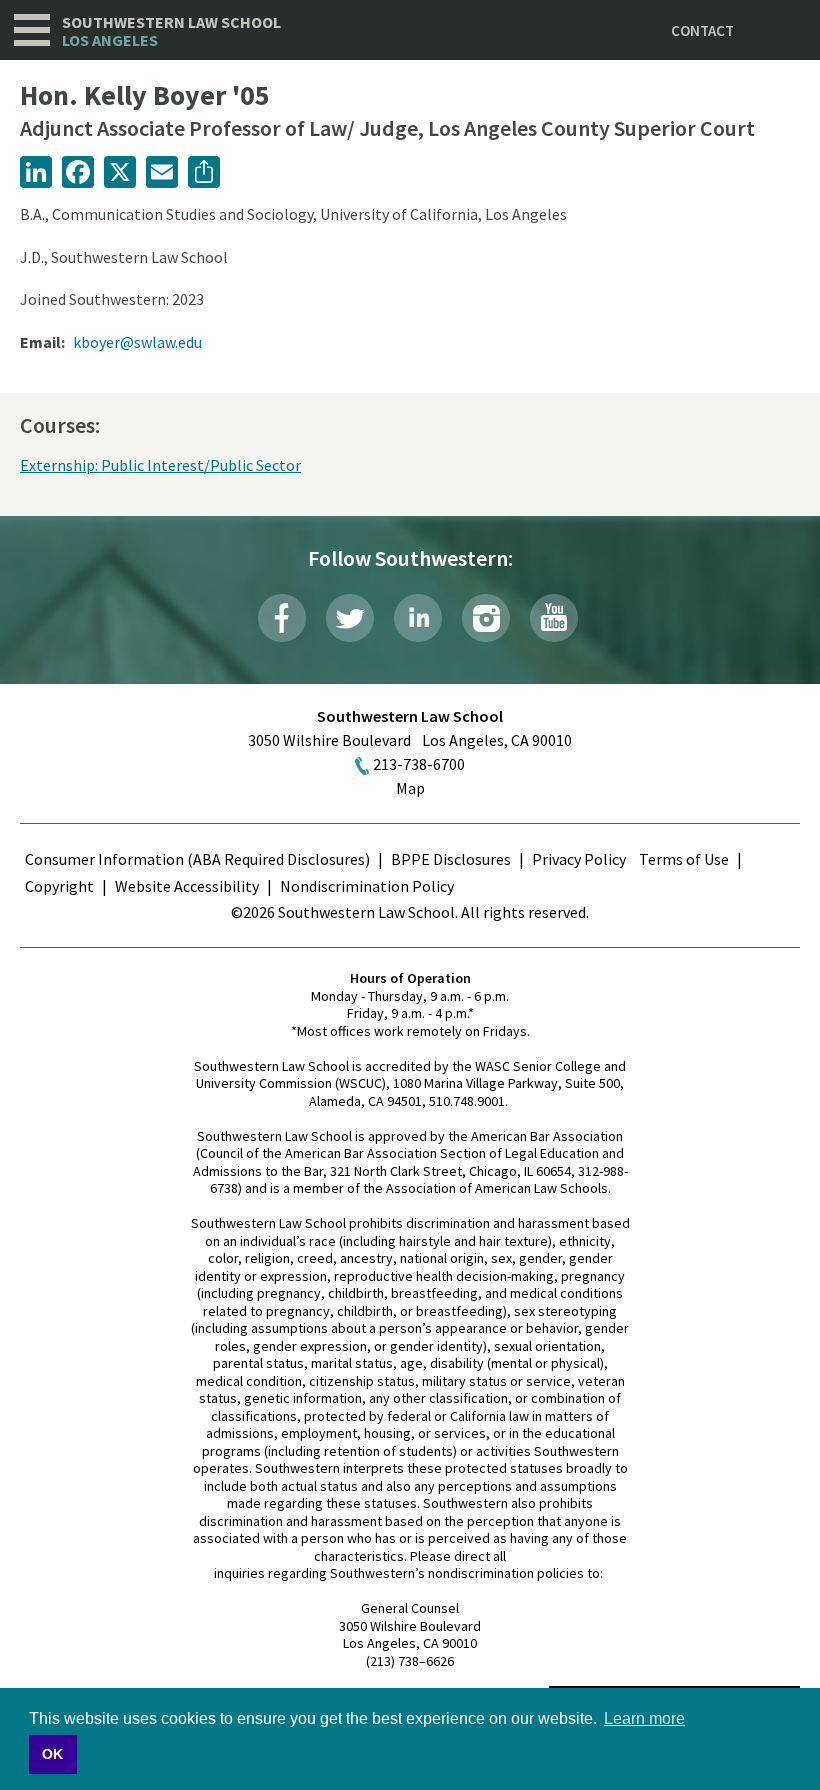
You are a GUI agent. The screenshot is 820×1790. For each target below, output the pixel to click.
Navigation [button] (32, 30)
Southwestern (171, 31)
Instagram (486, 618)
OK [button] (52, 1754)
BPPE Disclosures (451, 859)
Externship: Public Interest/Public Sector (160, 465)
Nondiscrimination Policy (367, 886)
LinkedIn (418, 618)
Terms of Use (684, 859)
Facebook (282, 618)
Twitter (350, 618)
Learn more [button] (644, 1718)
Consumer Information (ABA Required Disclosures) (197, 859)
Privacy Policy (579, 859)
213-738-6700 (419, 764)
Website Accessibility (187, 886)
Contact (702, 30)
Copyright (59, 886)
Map (410, 788)
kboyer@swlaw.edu (137, 342)
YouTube (554, 618)
